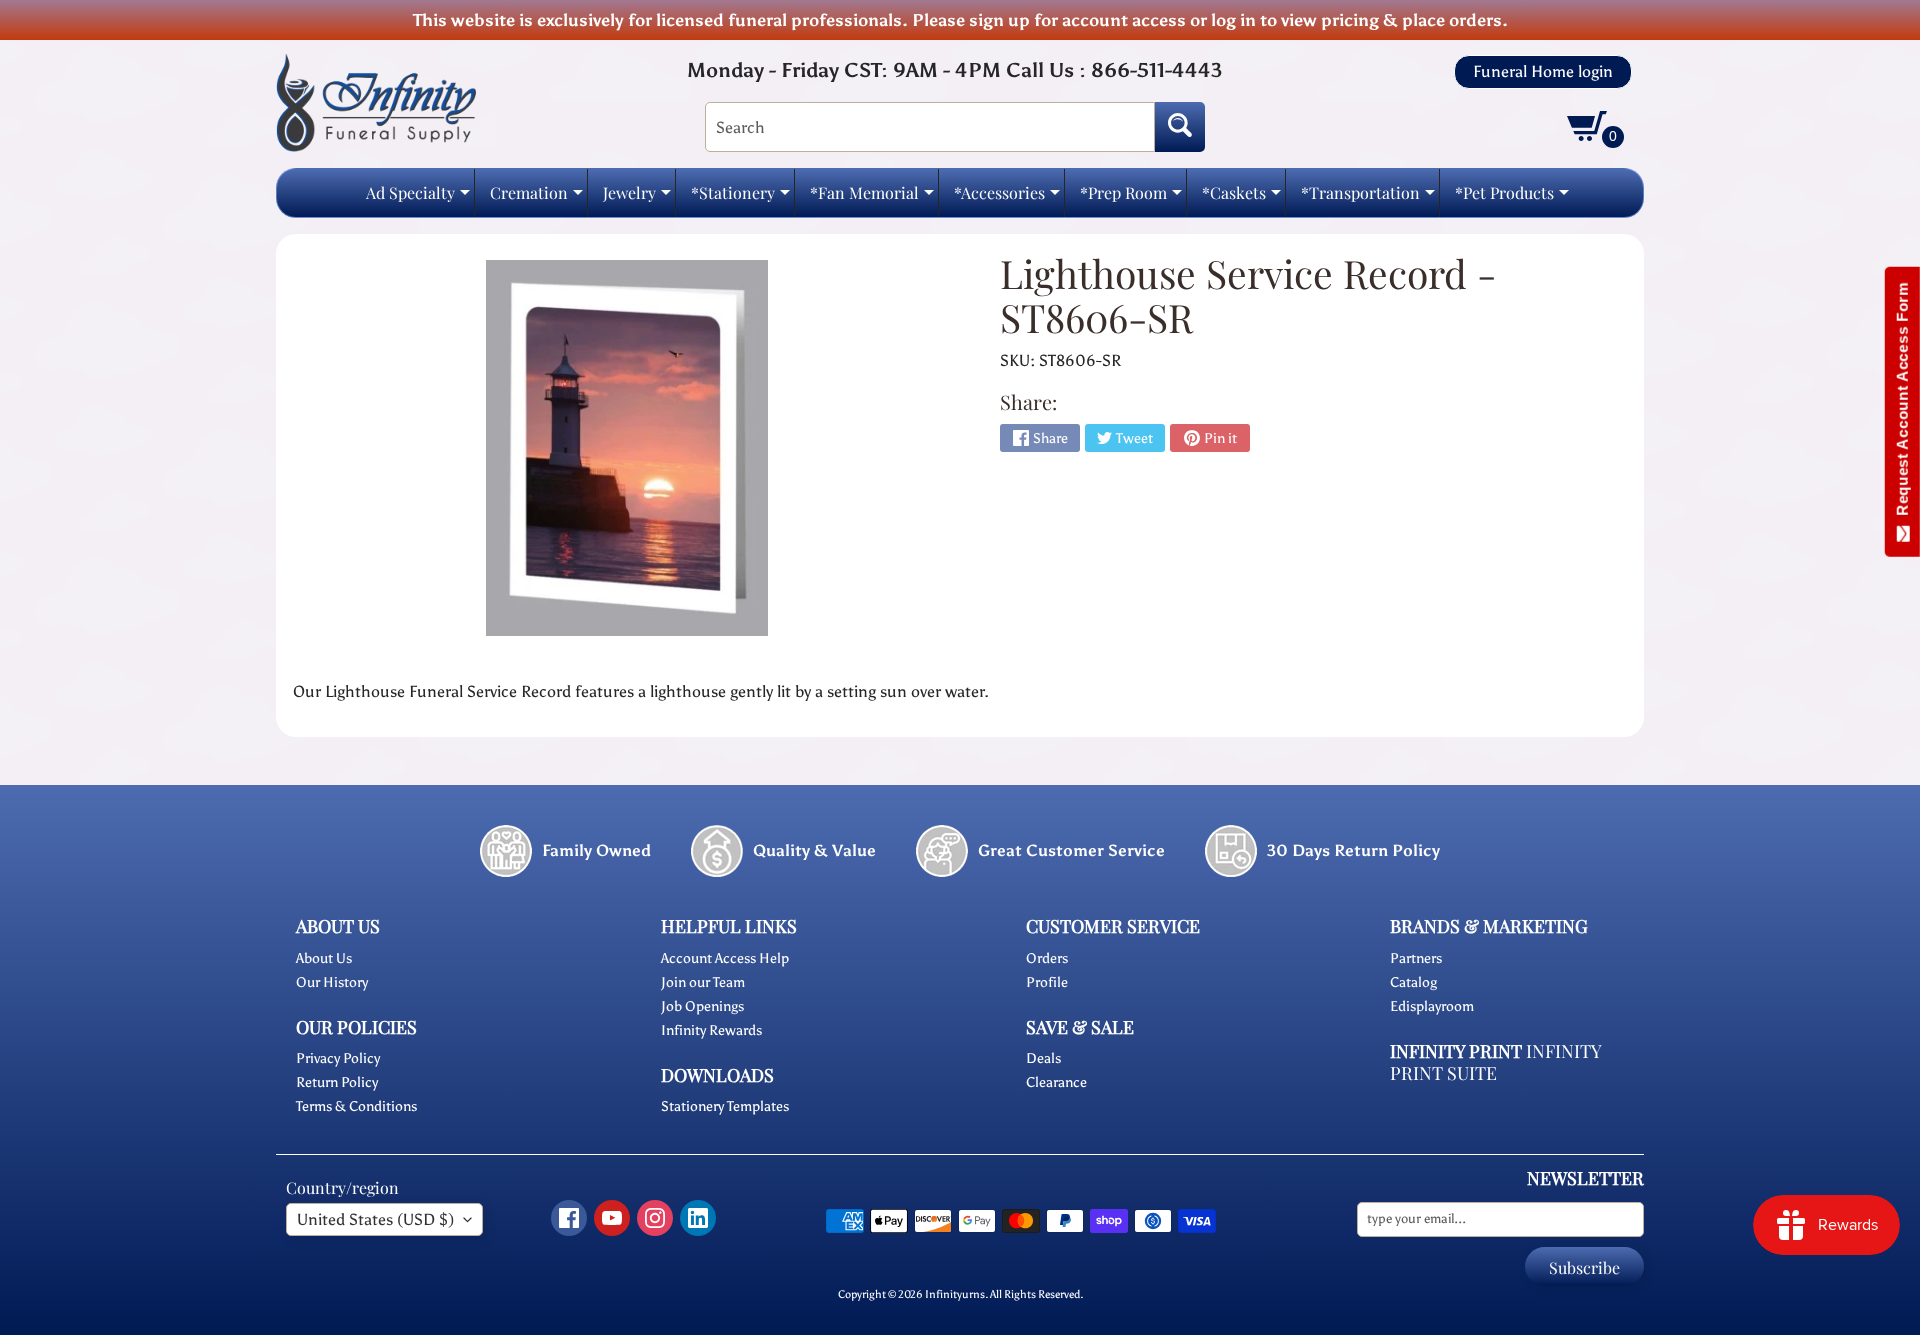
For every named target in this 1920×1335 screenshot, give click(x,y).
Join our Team (703, 982)
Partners (1416, 958)
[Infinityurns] (376, 101)
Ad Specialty (418, 198)
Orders (1047, 958)
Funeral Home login (1543, 72)
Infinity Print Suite (1495, 1062)
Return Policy (337, 1082)
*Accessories (1007, 198)
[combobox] (930, 127)
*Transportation (1368, 198)
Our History (332, 982)
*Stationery (740, 198)
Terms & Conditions (356, 1106)
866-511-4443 (1156, 70)
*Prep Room (1131, 198)
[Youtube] (612, 1218)
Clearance (1056, 1082)
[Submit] (1180, 127)
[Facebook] (569, 1218)
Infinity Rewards (711, 1030)
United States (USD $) (375, 1219)
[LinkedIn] (698, 1218)
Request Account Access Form (1902, 403)
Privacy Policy (338, 1058)
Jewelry (637, 198)
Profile (1047, 982)
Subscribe (1584, 1267)
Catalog (1413, 982)
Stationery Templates (725, 1106)
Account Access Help (725, 958)
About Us (324, 958)
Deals (1043, 1058)
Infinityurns (955, 1294)
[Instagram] (655, 1218)
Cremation (536, 198)
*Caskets (1241, 198)
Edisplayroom (1432, 1006)
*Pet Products (1512, 198)
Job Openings (702, 1006)
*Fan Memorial (872, 198)
